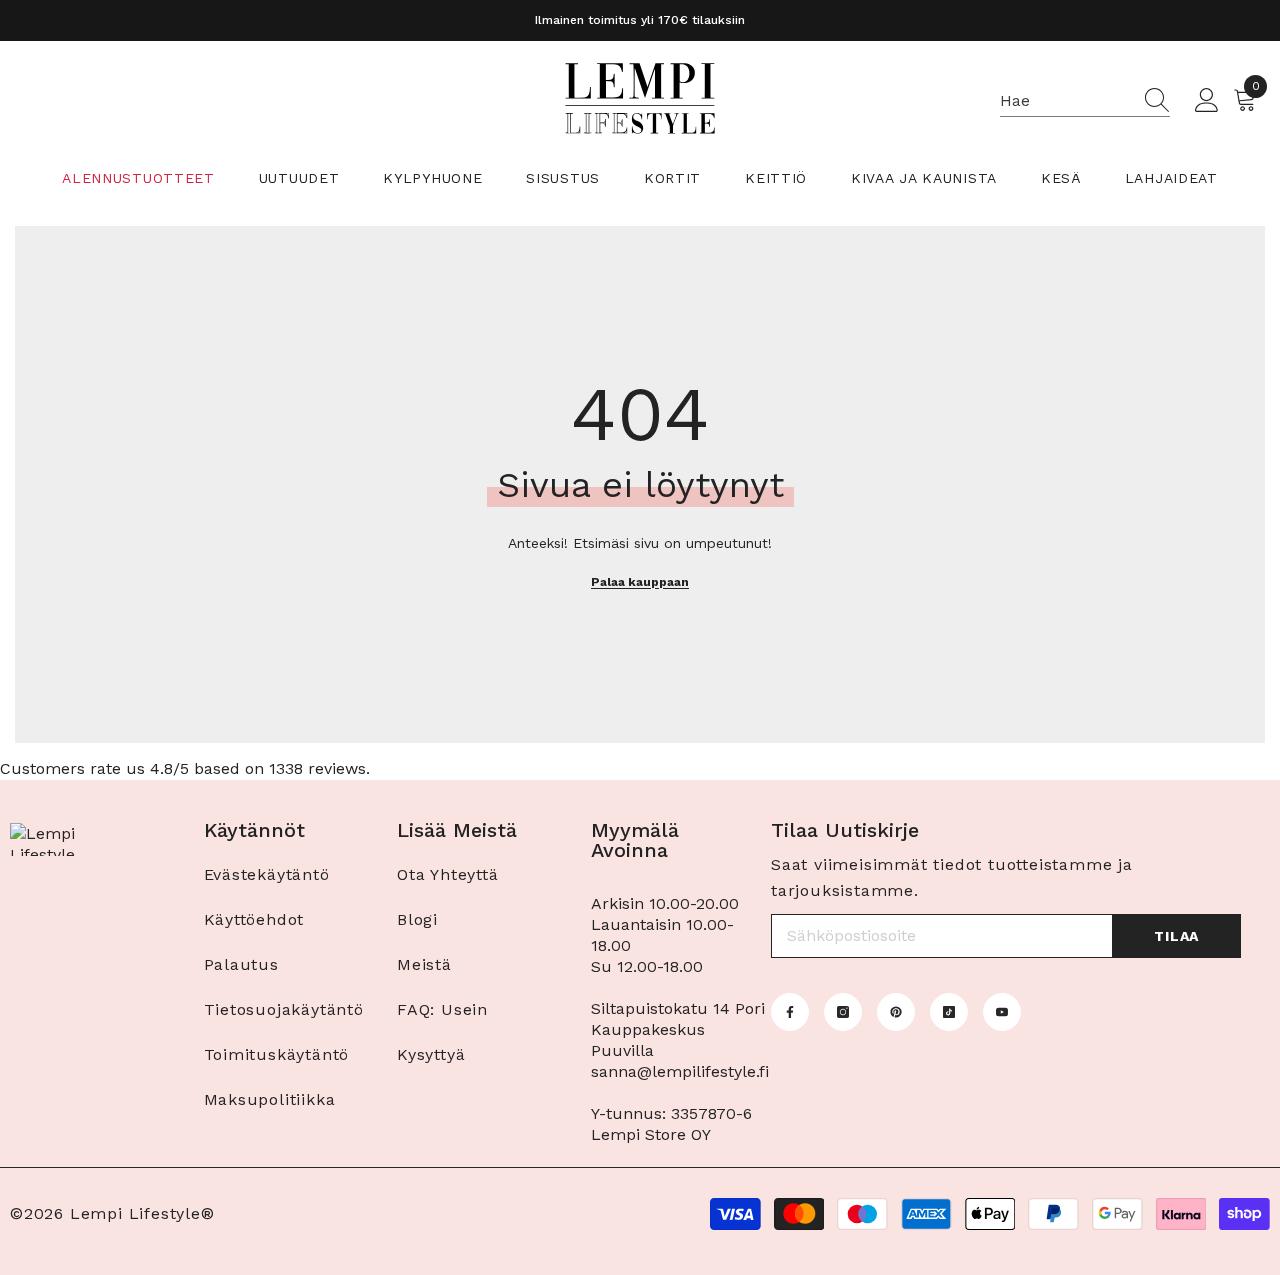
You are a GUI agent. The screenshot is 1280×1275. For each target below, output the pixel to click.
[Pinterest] (896, 1012)
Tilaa (1176, 936)
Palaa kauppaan (640, 582)
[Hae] (1085, 101)
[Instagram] (843, 1012)
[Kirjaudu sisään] (1207, 101)
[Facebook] (790, 1012)
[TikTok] (949, 1012)
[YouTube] (1002, 1012)
